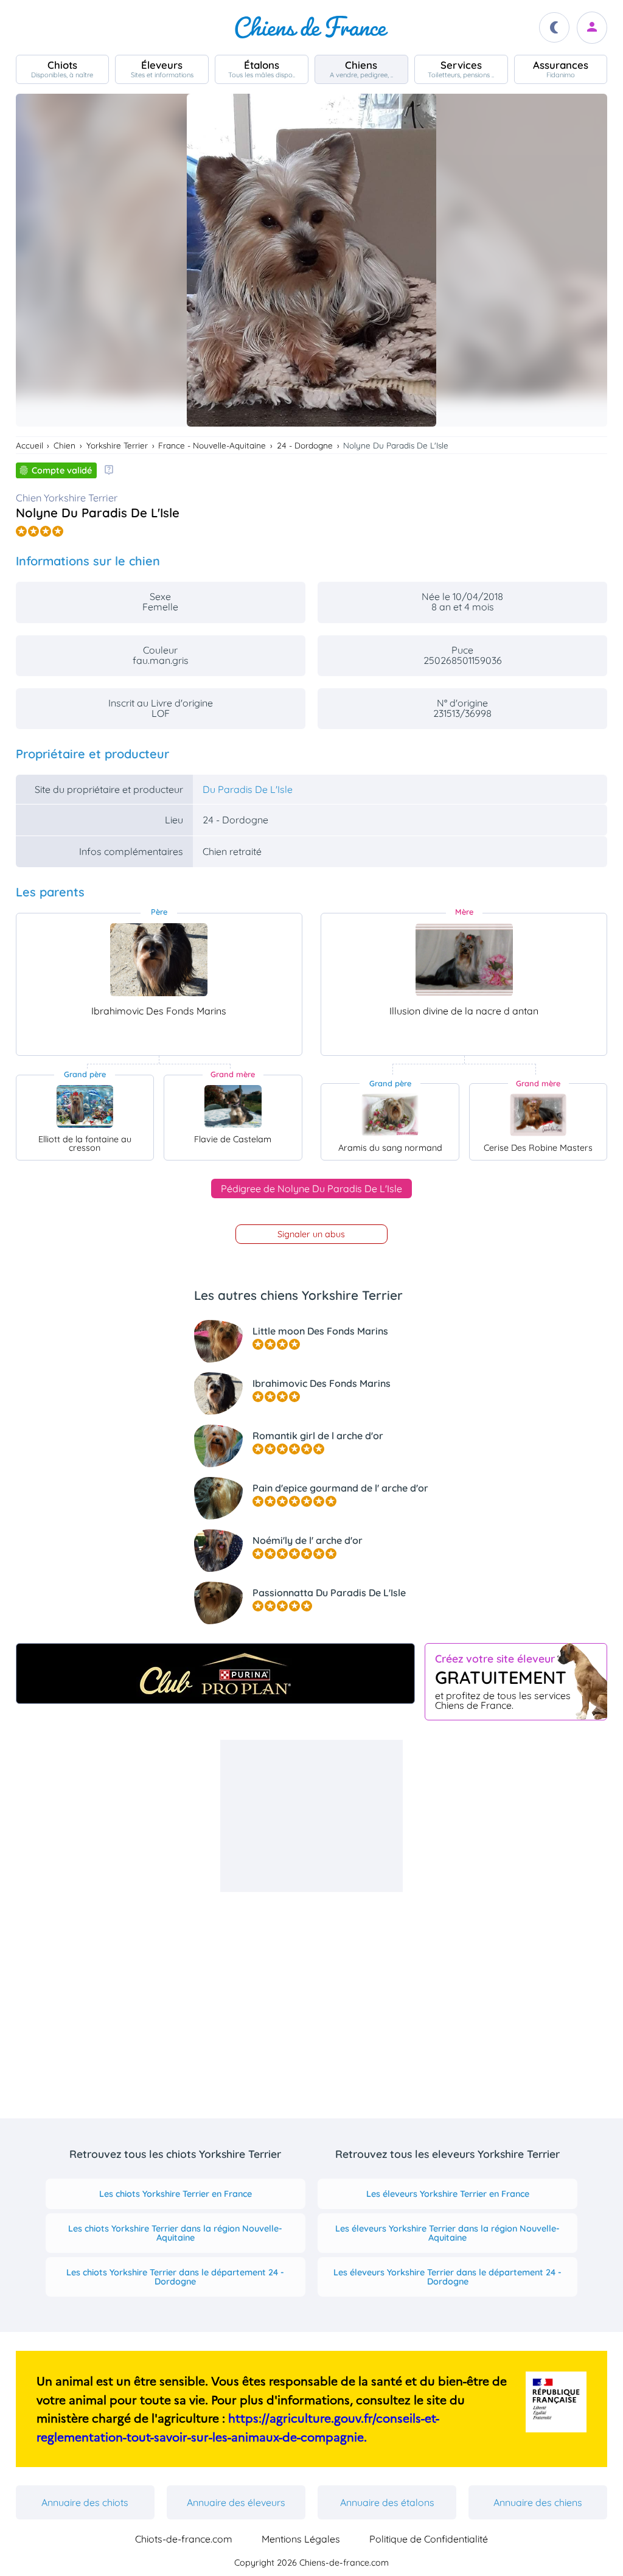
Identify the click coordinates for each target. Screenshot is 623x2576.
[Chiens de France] (311, 27)
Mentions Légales (301, 2539)
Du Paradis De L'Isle (248, 789)
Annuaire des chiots (85, 2502)
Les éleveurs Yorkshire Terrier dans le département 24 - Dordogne (447, 2277)
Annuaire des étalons (387, 2502)
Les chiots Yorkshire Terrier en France (176, 2194)
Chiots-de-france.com (184, 2539)
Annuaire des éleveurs (236, 2502)
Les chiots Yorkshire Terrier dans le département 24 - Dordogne (175, 2277)
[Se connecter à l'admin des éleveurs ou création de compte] (592, 28)
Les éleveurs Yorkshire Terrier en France (448, 2194)
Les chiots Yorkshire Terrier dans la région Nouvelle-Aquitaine (175, 2233)
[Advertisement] (311, 1816)
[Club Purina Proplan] (216, 1674)
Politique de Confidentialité (429, 2539)
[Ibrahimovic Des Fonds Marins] (159, 960)
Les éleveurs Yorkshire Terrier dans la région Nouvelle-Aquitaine (447, 2233)
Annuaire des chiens (538, 2502)
